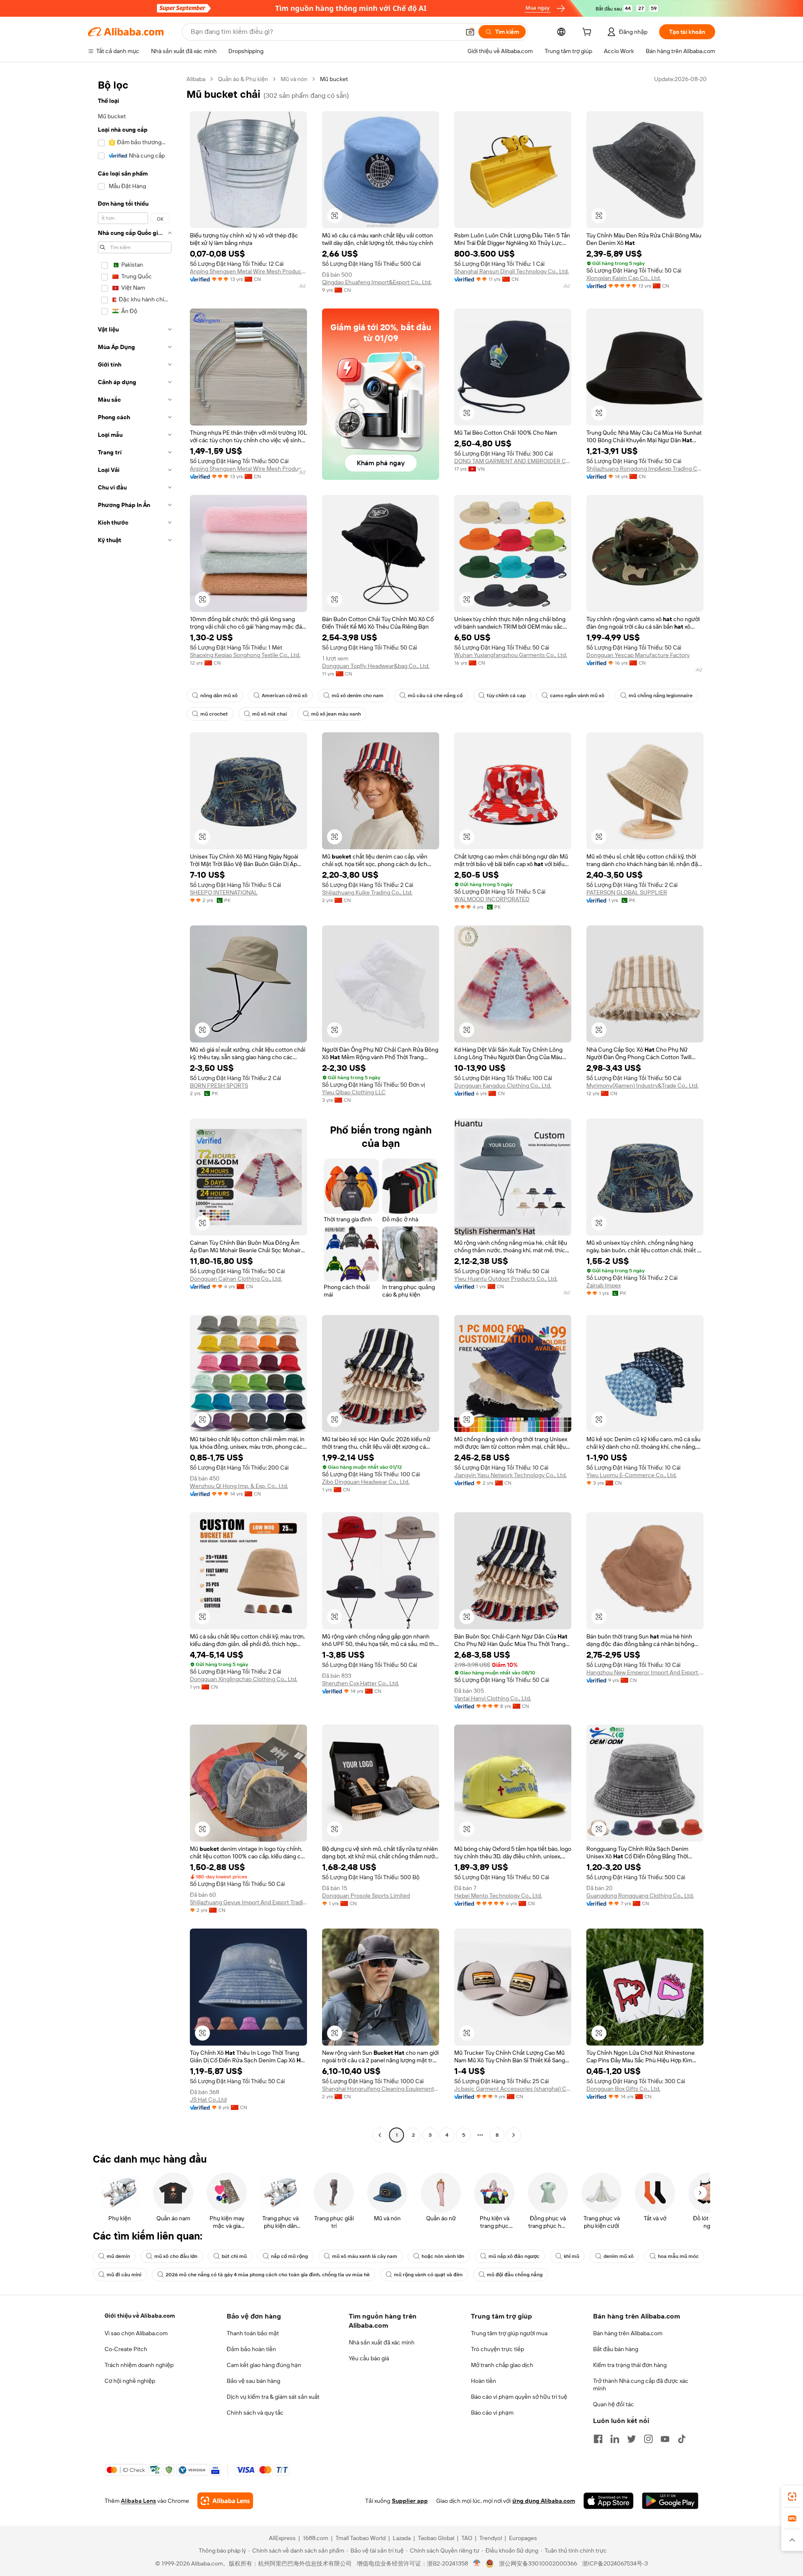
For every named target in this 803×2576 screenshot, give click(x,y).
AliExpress (282, 2538)
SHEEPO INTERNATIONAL (224, 892)
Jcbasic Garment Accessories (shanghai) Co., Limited (513, 2089)
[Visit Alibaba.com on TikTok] (682, 2439)
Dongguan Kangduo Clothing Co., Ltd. (503, 1085)
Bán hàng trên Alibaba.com (628, 2333)
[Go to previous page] (380, 2135)
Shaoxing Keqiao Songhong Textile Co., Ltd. (245, 655)
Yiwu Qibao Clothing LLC (354, 1092)
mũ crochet (214, 714)
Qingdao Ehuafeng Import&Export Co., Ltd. (377, 282)
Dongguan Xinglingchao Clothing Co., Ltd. (244, 1679)
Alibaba (196, 79)
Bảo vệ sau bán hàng (253, 2381)
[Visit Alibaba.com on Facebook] (598, 2439)
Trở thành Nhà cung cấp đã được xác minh (641, 2385)
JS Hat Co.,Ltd (208, 2100)
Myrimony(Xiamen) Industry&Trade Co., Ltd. (642, 1085)
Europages (523, 2538)
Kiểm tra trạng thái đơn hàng (630, 2365)
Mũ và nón (294, 79)
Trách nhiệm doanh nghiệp (139, 2365)
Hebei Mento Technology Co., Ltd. (498, 1896)
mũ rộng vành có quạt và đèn (428, 2275)
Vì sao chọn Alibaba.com (136, 2333)
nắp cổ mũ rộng (289, 2256)
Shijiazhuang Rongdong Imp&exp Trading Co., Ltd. (645, 469)
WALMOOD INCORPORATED (492, 899)
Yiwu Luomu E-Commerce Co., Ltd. (632, 1475)
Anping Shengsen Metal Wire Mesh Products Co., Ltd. (248, 271)
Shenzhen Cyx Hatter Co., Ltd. (361, 1683)
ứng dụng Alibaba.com (544, 2501)
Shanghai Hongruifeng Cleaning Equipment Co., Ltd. (381, 2089)
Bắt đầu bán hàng (616, 2349)
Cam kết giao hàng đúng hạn (264, 2365)
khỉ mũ (572, 2256)
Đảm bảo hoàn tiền (251, 2349)
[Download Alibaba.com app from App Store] (609, 2501)
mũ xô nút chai (270, 714)
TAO (467, 2538)
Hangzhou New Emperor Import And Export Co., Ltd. (645, 1672)
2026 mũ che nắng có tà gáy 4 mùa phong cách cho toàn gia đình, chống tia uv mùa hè (268, 2275)
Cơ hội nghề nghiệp (130, 2381)
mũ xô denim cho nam (358, 696)
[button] (470, 32)
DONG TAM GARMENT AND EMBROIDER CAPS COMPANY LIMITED (513, 461)
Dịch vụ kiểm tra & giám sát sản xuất (273, 2397)
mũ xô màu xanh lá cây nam (365, 2256)
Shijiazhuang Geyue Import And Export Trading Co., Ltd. (248, 1902)
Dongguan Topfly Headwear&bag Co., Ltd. (376, 666)
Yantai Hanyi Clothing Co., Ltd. (493, 1698)
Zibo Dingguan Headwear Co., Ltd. (366, 1482)
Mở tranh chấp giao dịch (502, 2365)
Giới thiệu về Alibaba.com (140, 2316)
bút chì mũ (234, 2256)
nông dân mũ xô (219, 696)
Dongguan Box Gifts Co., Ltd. (623, 2089)
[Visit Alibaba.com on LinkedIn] (615, 2439)
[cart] (588, 33)
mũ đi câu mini (124, 2275)
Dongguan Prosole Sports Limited (366, 1896)
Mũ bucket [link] (334, 79)
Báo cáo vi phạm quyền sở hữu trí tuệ (519, 2397)
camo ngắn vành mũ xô (577, 696)
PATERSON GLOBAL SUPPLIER (627, 892)
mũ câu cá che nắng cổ (435, 696)
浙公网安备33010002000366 (538, 2563)
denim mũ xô (619, 2256)
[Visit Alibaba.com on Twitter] (632, 2439)
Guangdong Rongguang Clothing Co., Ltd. (640, 1896)
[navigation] (135, 1108)
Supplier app (410, 2501)
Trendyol (491, 2538)
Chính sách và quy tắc (255, 2413)
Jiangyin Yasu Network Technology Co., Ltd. (510, 1475)
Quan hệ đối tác (614, 2404)
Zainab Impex (604, 1285)
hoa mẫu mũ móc (678, 2256)
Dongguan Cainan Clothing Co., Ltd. (236, 1279)
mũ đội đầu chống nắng (515, 2275)
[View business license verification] (477, 2563)
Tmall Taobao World (361, 2538)
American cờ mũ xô (285, 696)
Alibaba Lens (138, 2501)
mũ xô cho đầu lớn (176, 2256)
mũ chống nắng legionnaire (661, 696)
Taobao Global (436, 2538)
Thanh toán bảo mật (253, 2333)
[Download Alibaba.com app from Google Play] (670, 2501)
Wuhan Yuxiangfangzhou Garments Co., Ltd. (511, 655)
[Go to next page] (514, 2135)
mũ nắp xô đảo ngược (514, 2256)
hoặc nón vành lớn (443, 2256)
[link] (792, 2497)
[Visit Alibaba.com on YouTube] (665, 2439)
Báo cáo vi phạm (492, 2413)
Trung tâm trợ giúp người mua (509, 2333)
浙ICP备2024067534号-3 (615, 2563)
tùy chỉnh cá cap (506, 696)
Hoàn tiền (483, 2381)
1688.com (316, 2538)
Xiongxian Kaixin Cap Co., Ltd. (624, 278)
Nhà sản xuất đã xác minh (382, 2342)
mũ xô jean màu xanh (336, 714)
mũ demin (118, 2256)
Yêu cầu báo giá (369, 2358)
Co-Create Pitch (126, 2349)
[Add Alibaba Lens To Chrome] (225, 2501)
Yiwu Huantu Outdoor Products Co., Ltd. (506, 1279)
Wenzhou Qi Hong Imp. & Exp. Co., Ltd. (239, 1486)
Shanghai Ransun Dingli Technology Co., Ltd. (511, 271)
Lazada (402, 2538)
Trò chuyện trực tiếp (497, 2349)
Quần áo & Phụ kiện (243, 79)
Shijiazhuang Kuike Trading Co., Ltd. (367, 892)
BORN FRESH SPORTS (219, 1085)
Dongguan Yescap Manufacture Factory (638, 655)
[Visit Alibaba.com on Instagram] (648, 2439)
